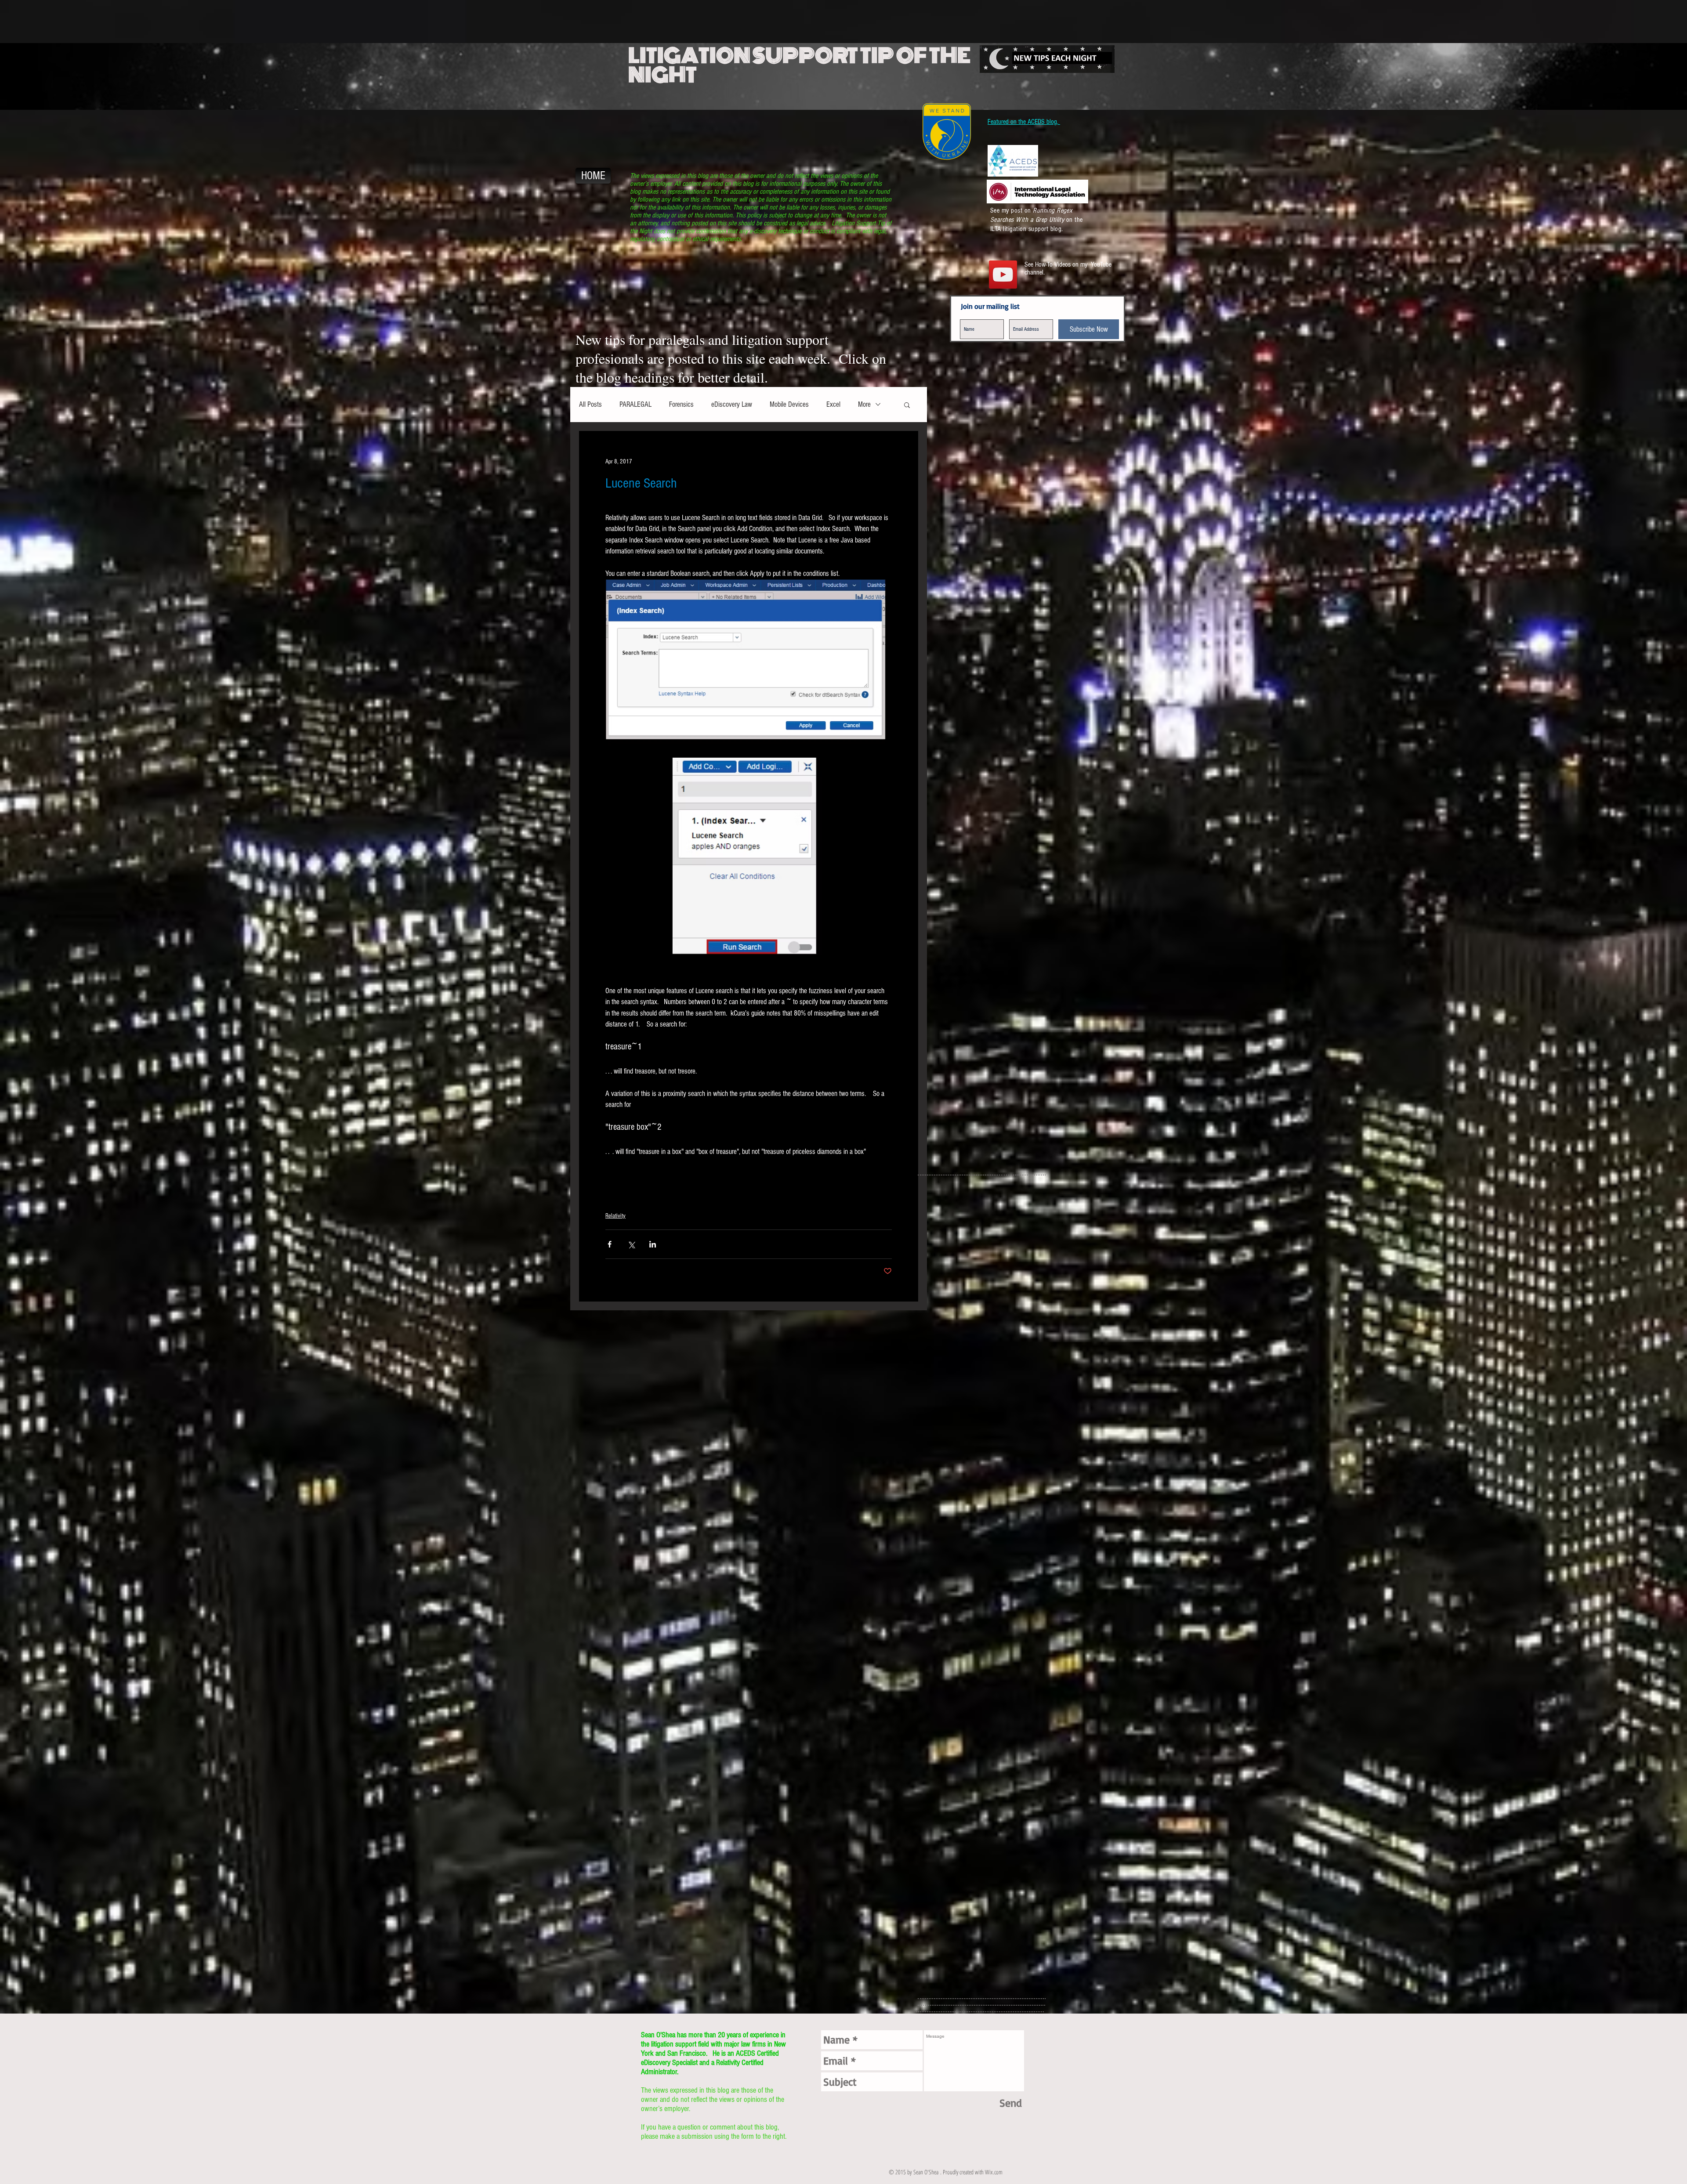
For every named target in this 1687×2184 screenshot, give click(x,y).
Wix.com (994, 2172)
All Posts (590, 404)
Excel (833, 404)
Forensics (681, 404)
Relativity (615, 1216)
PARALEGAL (635, 404)
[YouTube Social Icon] (1003, 275)
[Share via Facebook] (610, 1244)
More (864, 404)
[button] (907, 405)
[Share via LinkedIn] (653, 1244)
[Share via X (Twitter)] (631, 1244)
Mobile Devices (789, 404)
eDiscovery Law (732, 404)
